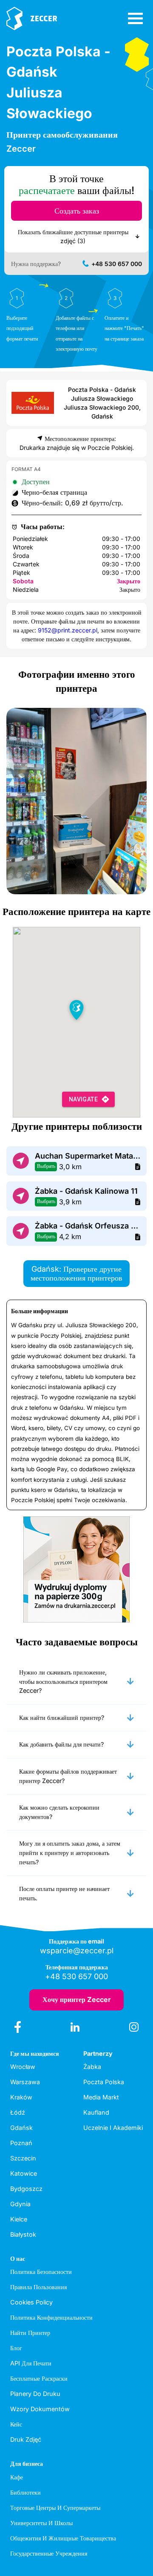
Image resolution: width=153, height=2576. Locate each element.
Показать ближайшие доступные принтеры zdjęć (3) (73, 236)
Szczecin (23, 2158)
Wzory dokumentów (40, 2409)
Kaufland (96, 2112)
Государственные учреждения (49, 2553)
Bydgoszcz (26, 2189)
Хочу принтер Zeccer (77, 1999)
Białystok (23, 2234)
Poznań (21, 2143)
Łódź (18, 2112)
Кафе (17, 2477)
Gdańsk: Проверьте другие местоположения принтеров (76, 1274)
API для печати (31, 2363)
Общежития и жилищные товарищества (63, 2538)
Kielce (19, 2219)
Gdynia (20, 2204)
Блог (16, 2348)
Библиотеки (25, 2492)
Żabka (92, 2067)
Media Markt (101, 2097)
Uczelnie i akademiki (113, 2128)
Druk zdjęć (26, 2439)
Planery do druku (35, 2394)
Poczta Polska (104, 2082)
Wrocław (23, 2067)
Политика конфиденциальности (51, 2317)
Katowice (24, 2173)
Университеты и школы (41, 2523)
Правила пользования (38, 2287)
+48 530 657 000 (117, 264)
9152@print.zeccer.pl (68, 630)
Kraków (21, 2097)
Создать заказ (77, 211)
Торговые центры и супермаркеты (55, 2508)
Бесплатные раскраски (39, 2378)
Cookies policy (31, 2302)
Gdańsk (21, 2128)
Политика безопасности (41, 2272)
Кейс (16, 2424)
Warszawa (25, 2082)
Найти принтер (30, 2333)
